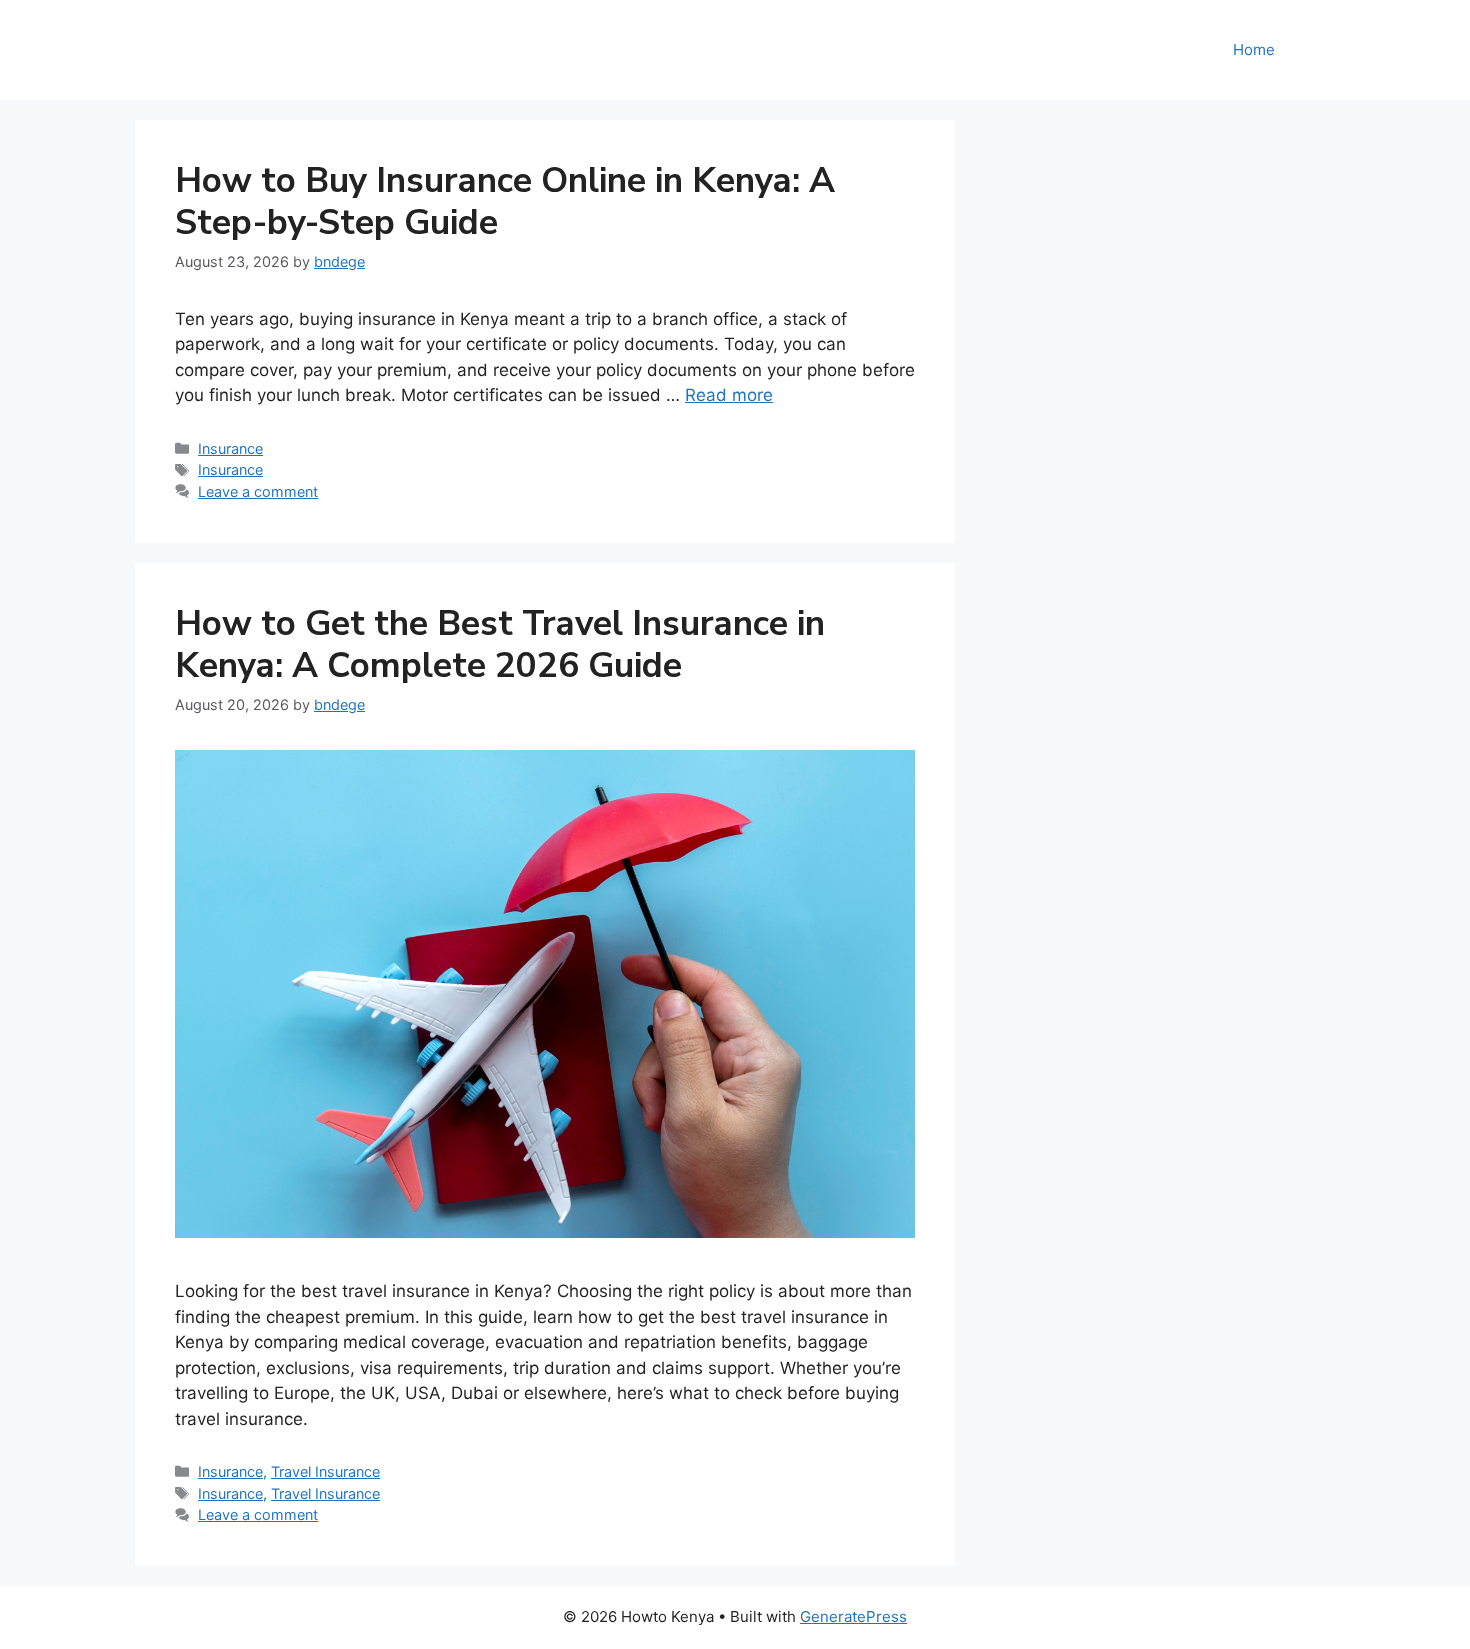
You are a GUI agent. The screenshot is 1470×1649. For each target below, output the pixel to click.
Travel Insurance (325, 1471)
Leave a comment (258, 491)
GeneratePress (853, 1616)
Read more (729, 395)
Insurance (230, 448)
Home (1254, 49)
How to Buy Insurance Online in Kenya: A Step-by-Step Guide (505, 201)
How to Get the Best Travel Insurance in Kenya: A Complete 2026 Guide (500, 644)
